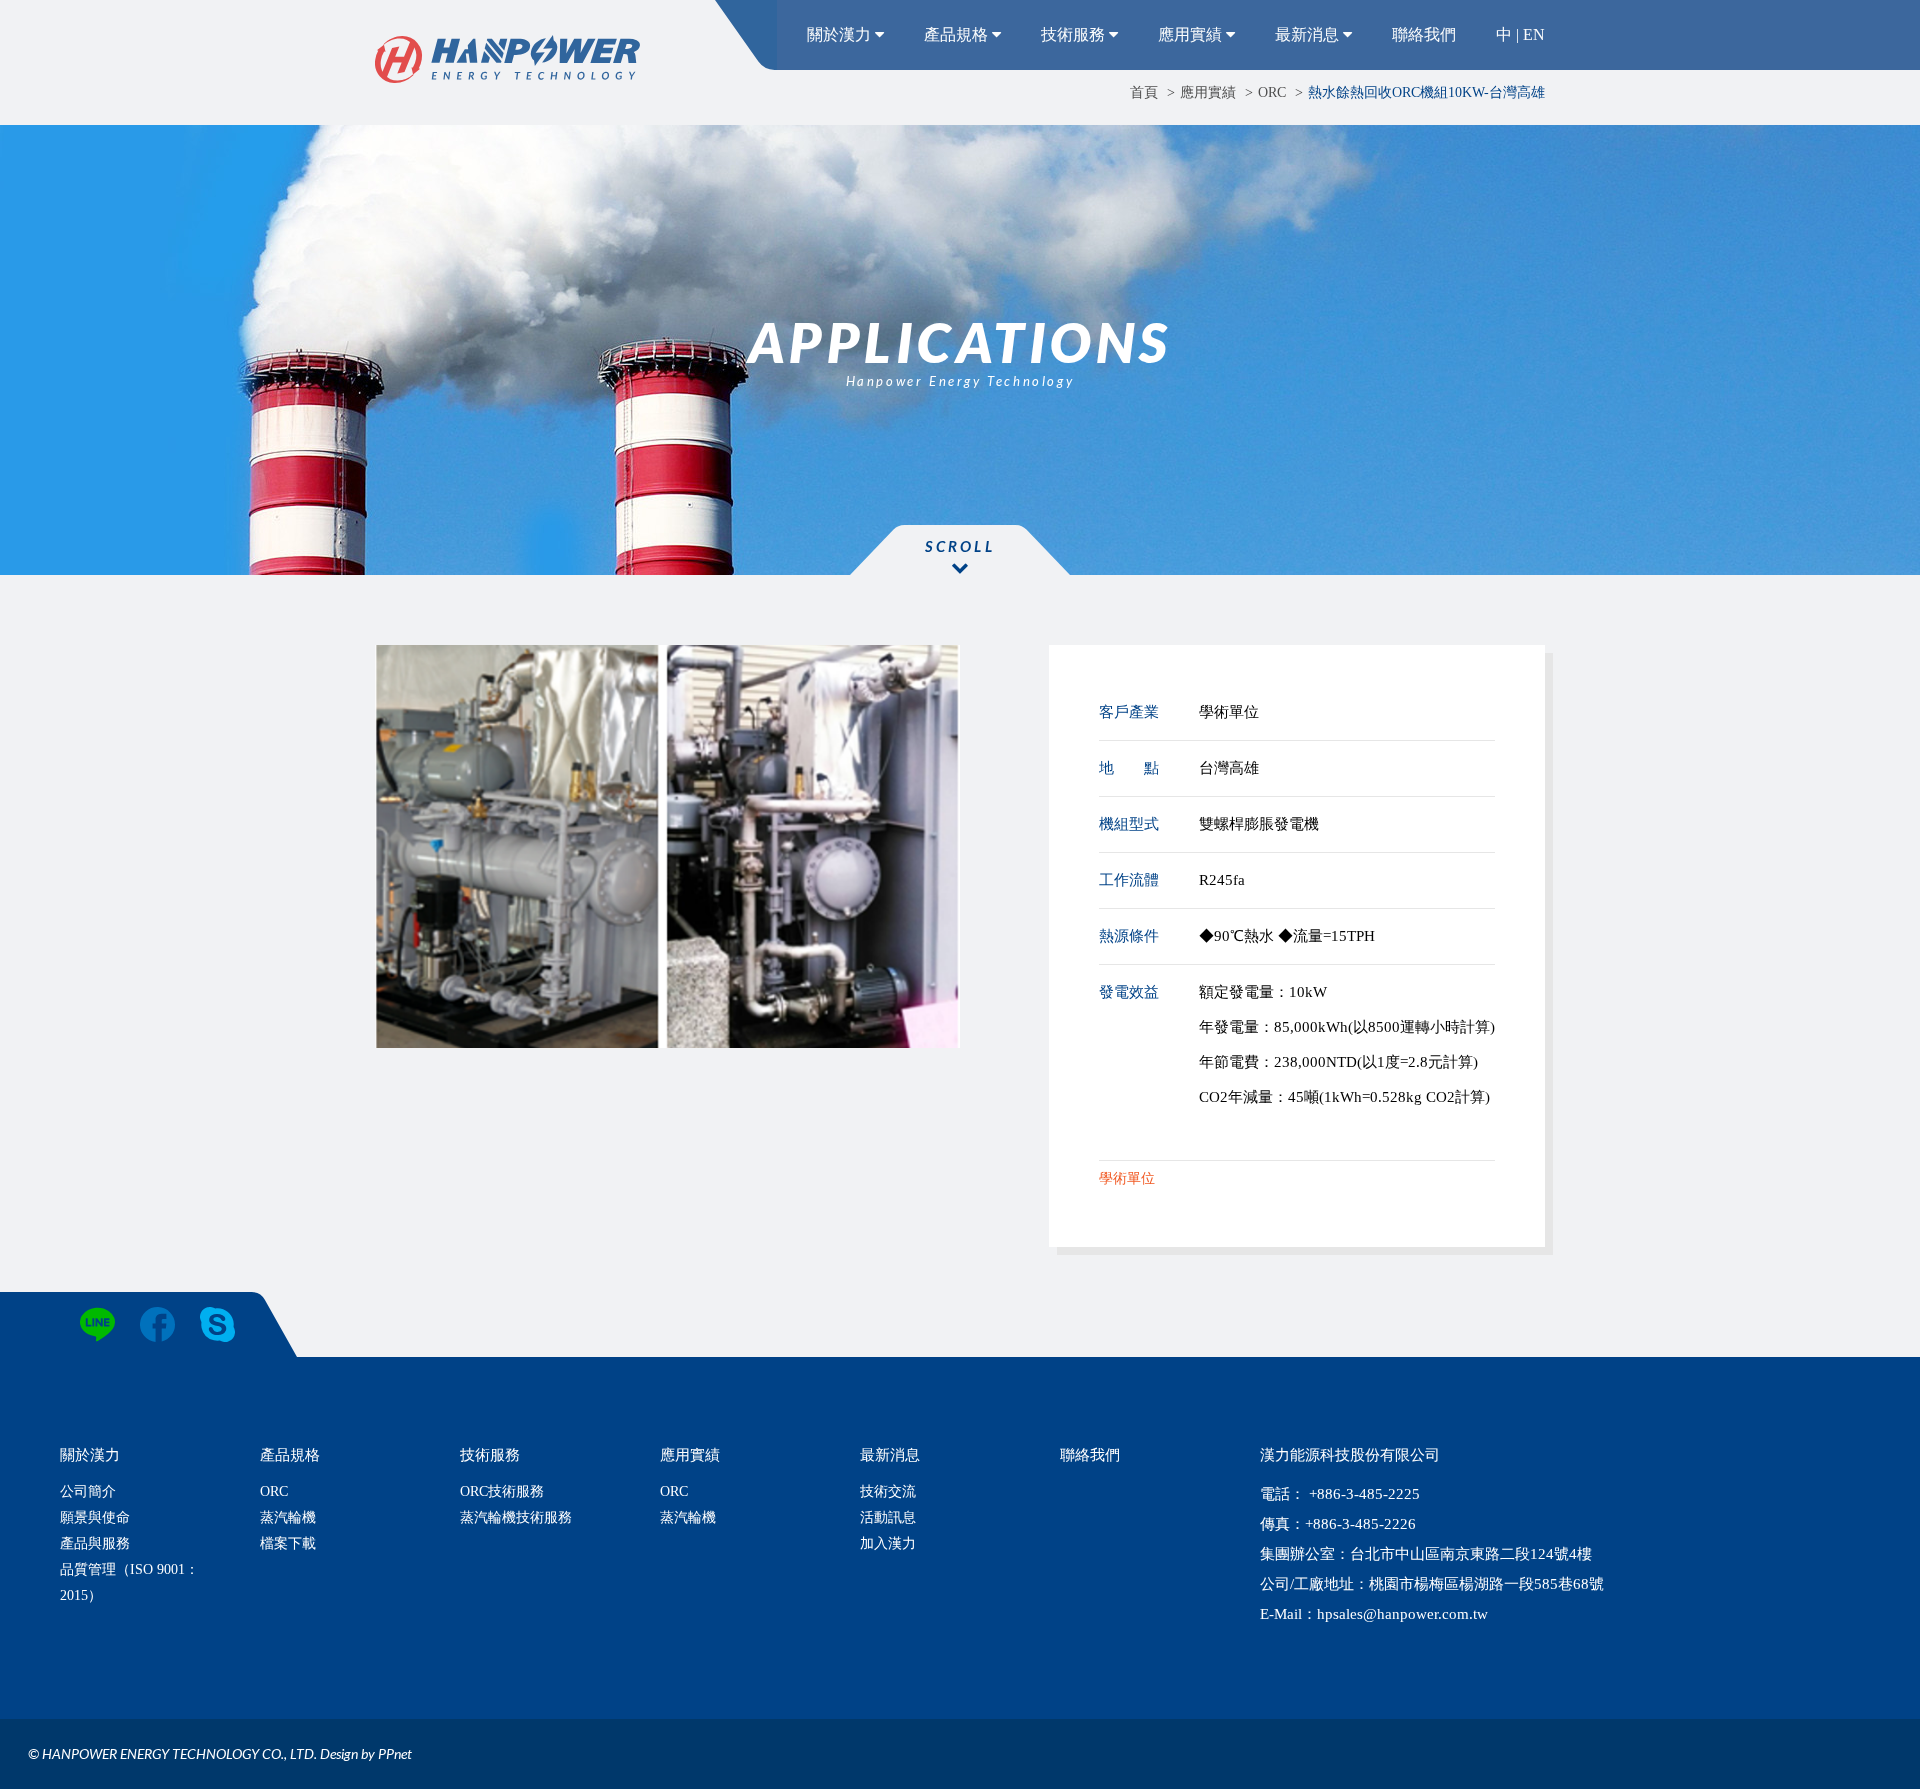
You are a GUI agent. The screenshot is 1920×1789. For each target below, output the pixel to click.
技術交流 (888, 1491)
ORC (1272, 92)
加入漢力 (888, 1543)
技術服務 (1075, 34)
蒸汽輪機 (288, 1517)
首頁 (1144, 92)
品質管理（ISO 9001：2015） (129, 1582)
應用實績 (1192, 34)
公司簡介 (88, 1491)
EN (1534, 34)
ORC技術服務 (502, 1491)
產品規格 (958, 34)
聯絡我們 (1424, 34)
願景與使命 (95, 1517)
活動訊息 (888, 1517)
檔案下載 (288, 1543)
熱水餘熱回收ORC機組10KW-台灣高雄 (1426, 92)
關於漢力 (841, 34)
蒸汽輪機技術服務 (516, 1517)
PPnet (395, 1753)
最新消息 (1309, 34)
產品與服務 (95, 1543)
